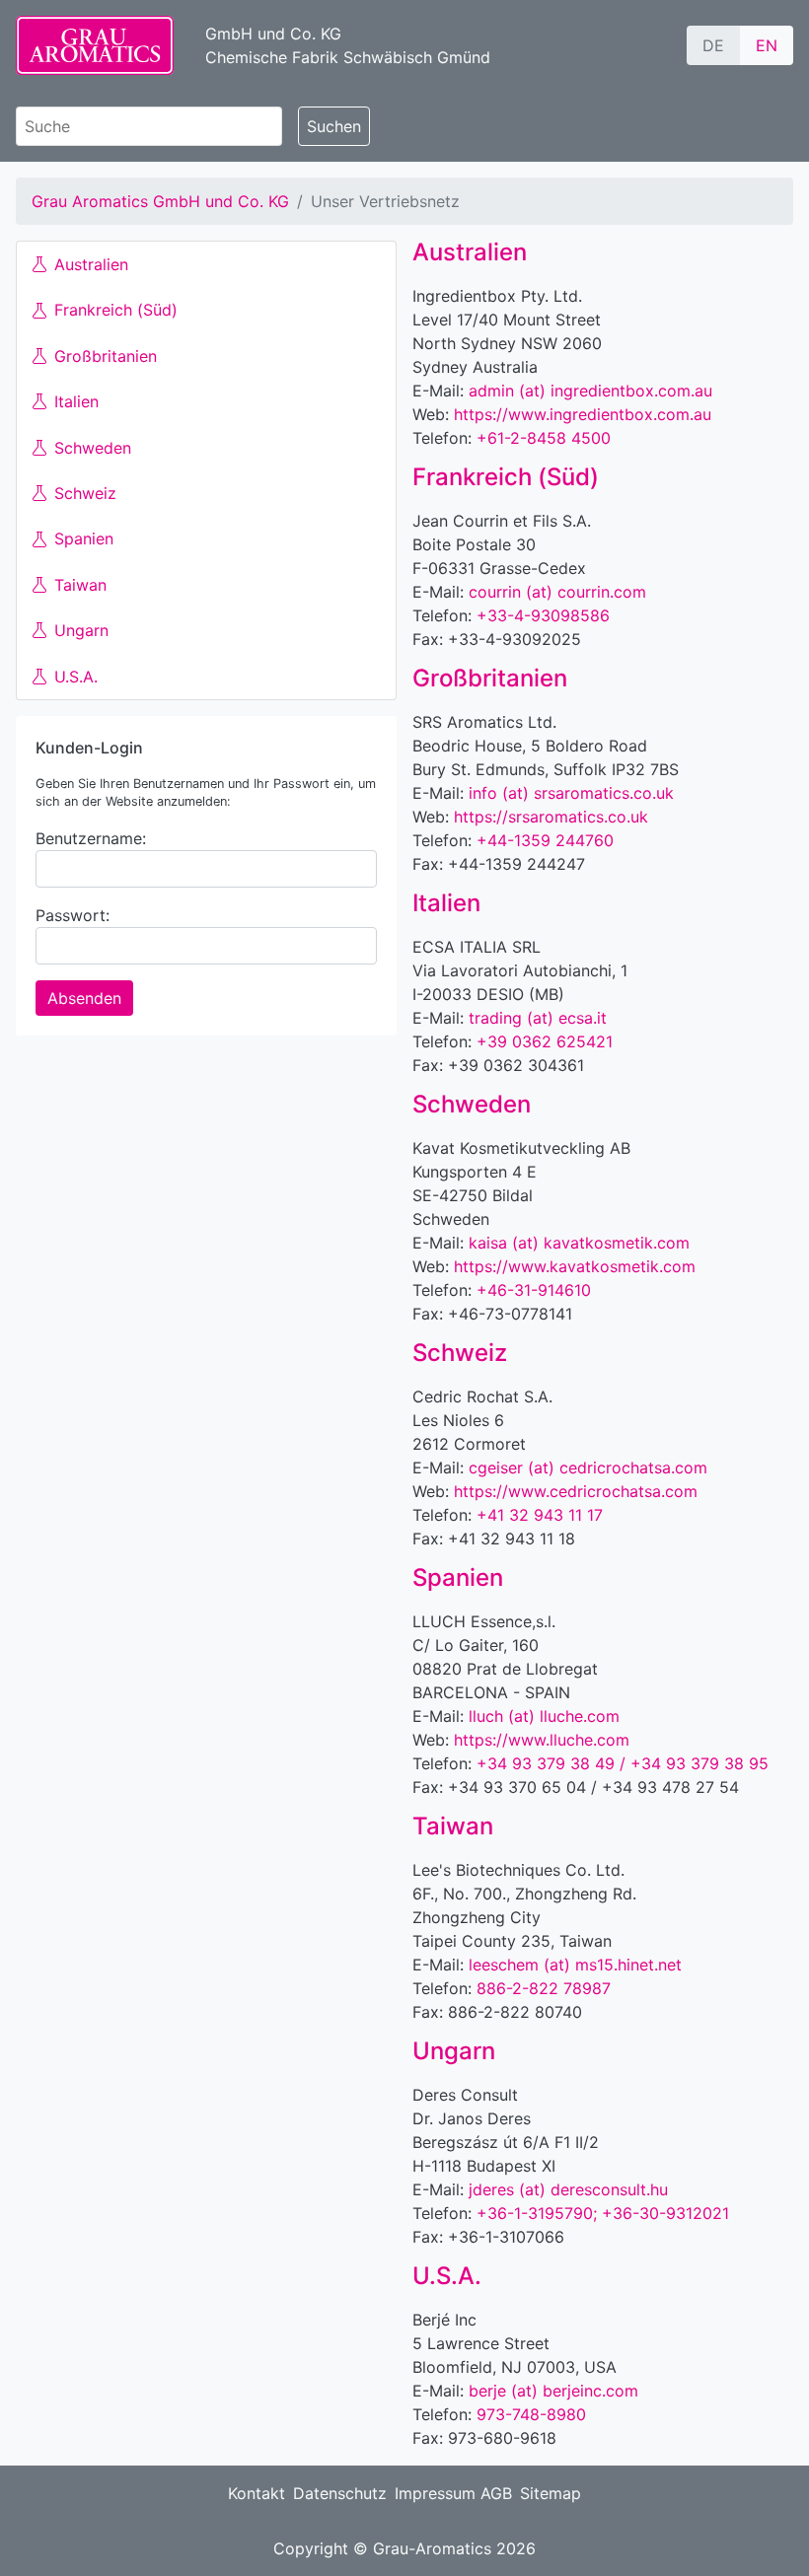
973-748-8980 (531, 2414)
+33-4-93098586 (543, 615)
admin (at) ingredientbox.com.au (590, 391)
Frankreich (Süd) (116, 310)
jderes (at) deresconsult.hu (568, 2189)
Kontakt (257, 2493)
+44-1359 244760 (545, 840)
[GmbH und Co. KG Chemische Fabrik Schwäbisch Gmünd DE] (95, 45)
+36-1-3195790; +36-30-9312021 (603, 2213)
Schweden (93, 448)
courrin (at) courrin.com (557, 592)
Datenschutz (340, 2493)
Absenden (84, 998)
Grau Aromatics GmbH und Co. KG (160, 201)
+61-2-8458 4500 (544, 438)
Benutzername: (91, 838)
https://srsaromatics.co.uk (551, 817)
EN (767, 45)
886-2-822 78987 (544, 1988)
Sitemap (551, 2493)
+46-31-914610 (534, 1290)
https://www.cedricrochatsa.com (576, 1491)
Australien (91, 264)
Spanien (84, 538)
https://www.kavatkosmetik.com (575, 1266)
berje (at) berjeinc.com (553, 2391)
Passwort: (73, 915)
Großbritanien (106, 356)
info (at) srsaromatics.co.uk (571, 793)
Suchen (334, 126)
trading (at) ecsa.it (538, 1018)
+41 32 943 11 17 (540, 1515)
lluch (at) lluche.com (544, 1716)
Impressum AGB (453, 2493)
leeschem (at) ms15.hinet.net (575, 1965)
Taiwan (80, 585)
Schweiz (85, 493)
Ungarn (81, 630)
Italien (76, 401)
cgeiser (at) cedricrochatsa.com (588, 1467)
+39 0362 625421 (545, 1041)
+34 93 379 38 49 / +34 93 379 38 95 (623, 1763)
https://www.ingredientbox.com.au (583, 414)
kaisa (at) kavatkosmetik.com (579, 1243)
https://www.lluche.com (542, 1740)
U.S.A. (76, 677)
